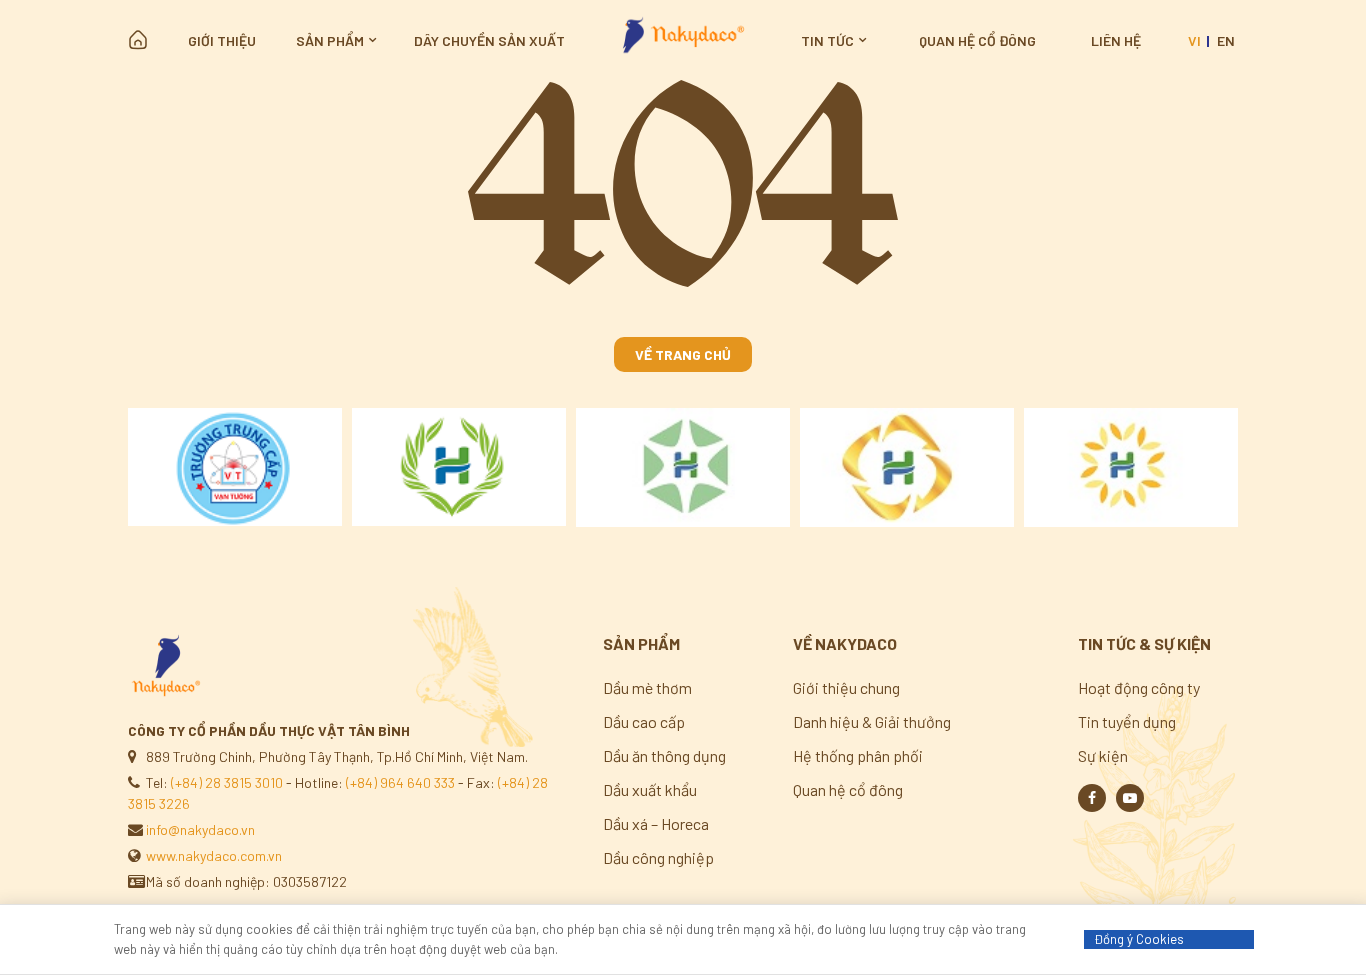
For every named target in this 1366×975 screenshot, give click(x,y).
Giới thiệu (222, 40)
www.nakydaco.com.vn (214, 855)
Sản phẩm (330, 40)
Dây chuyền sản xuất (489, 40)
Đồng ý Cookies (1139, 939)
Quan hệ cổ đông (977, 40)
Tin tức (827, 40)
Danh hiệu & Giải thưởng (872, 721)
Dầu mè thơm (647, 687)
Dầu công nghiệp (658, 857)
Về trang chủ (683, 354)
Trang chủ (138, 40)
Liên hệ (1116, 40)
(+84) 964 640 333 (400, 782)
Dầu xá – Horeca (656, 823)
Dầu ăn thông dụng (664, 755)
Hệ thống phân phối (858, 755)
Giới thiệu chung (846, 687)
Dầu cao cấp (644, 721)
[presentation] (104, 468)
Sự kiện (1103, 755)
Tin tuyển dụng (1127, 721)
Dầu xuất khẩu (650, 789)
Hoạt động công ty (1139, 687)
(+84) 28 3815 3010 (227, 782)
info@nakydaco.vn (200, 829)
